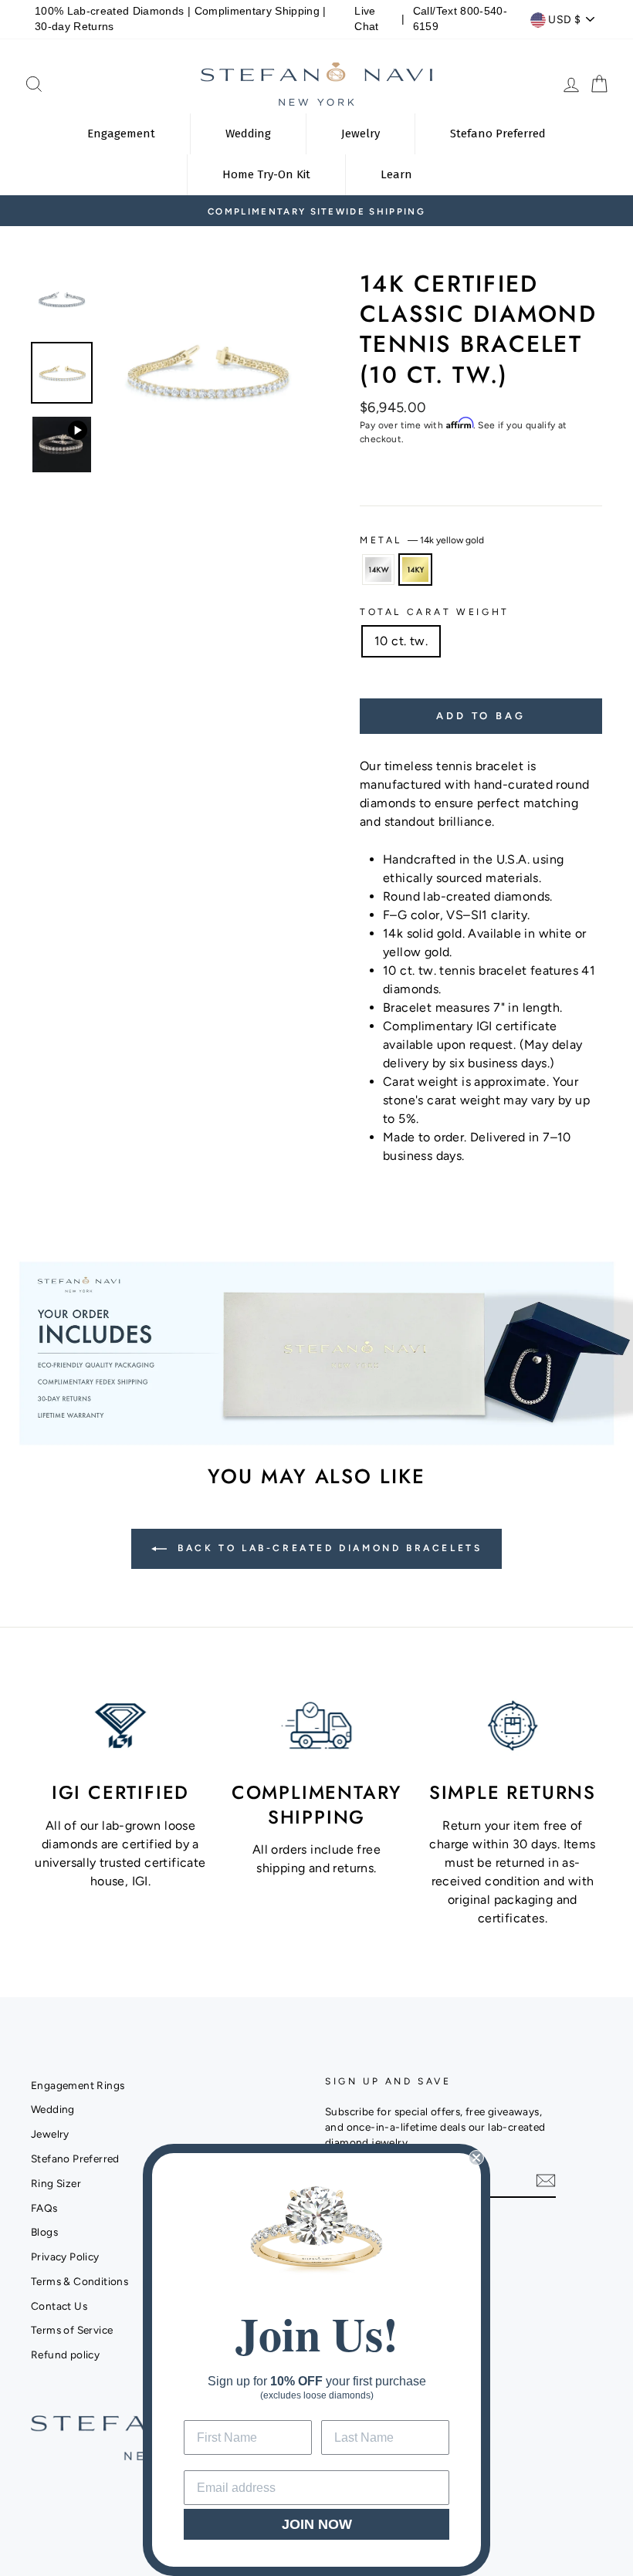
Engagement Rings (78, 2085)
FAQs (44, 2208)
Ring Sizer (56, 2183)
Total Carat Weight (435, 612)
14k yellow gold (415, 570)
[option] (316, 211)
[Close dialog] (476, 2158)
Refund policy (65, 2355)
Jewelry (50, 2134)
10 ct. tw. (401, 641)
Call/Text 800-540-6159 (460, 19)
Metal (422, 540)
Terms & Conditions (80, 2281)
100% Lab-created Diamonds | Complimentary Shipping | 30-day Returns (181, 19)
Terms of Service (72, 2330)
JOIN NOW (317, 2524)
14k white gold (378, 570)
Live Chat (366, 19)
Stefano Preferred (75, 2158)
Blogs (44, 2232)
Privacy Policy (65, 2257)
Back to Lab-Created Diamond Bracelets (328, 1548)
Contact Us (59, 2306)
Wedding (53, 2109)
